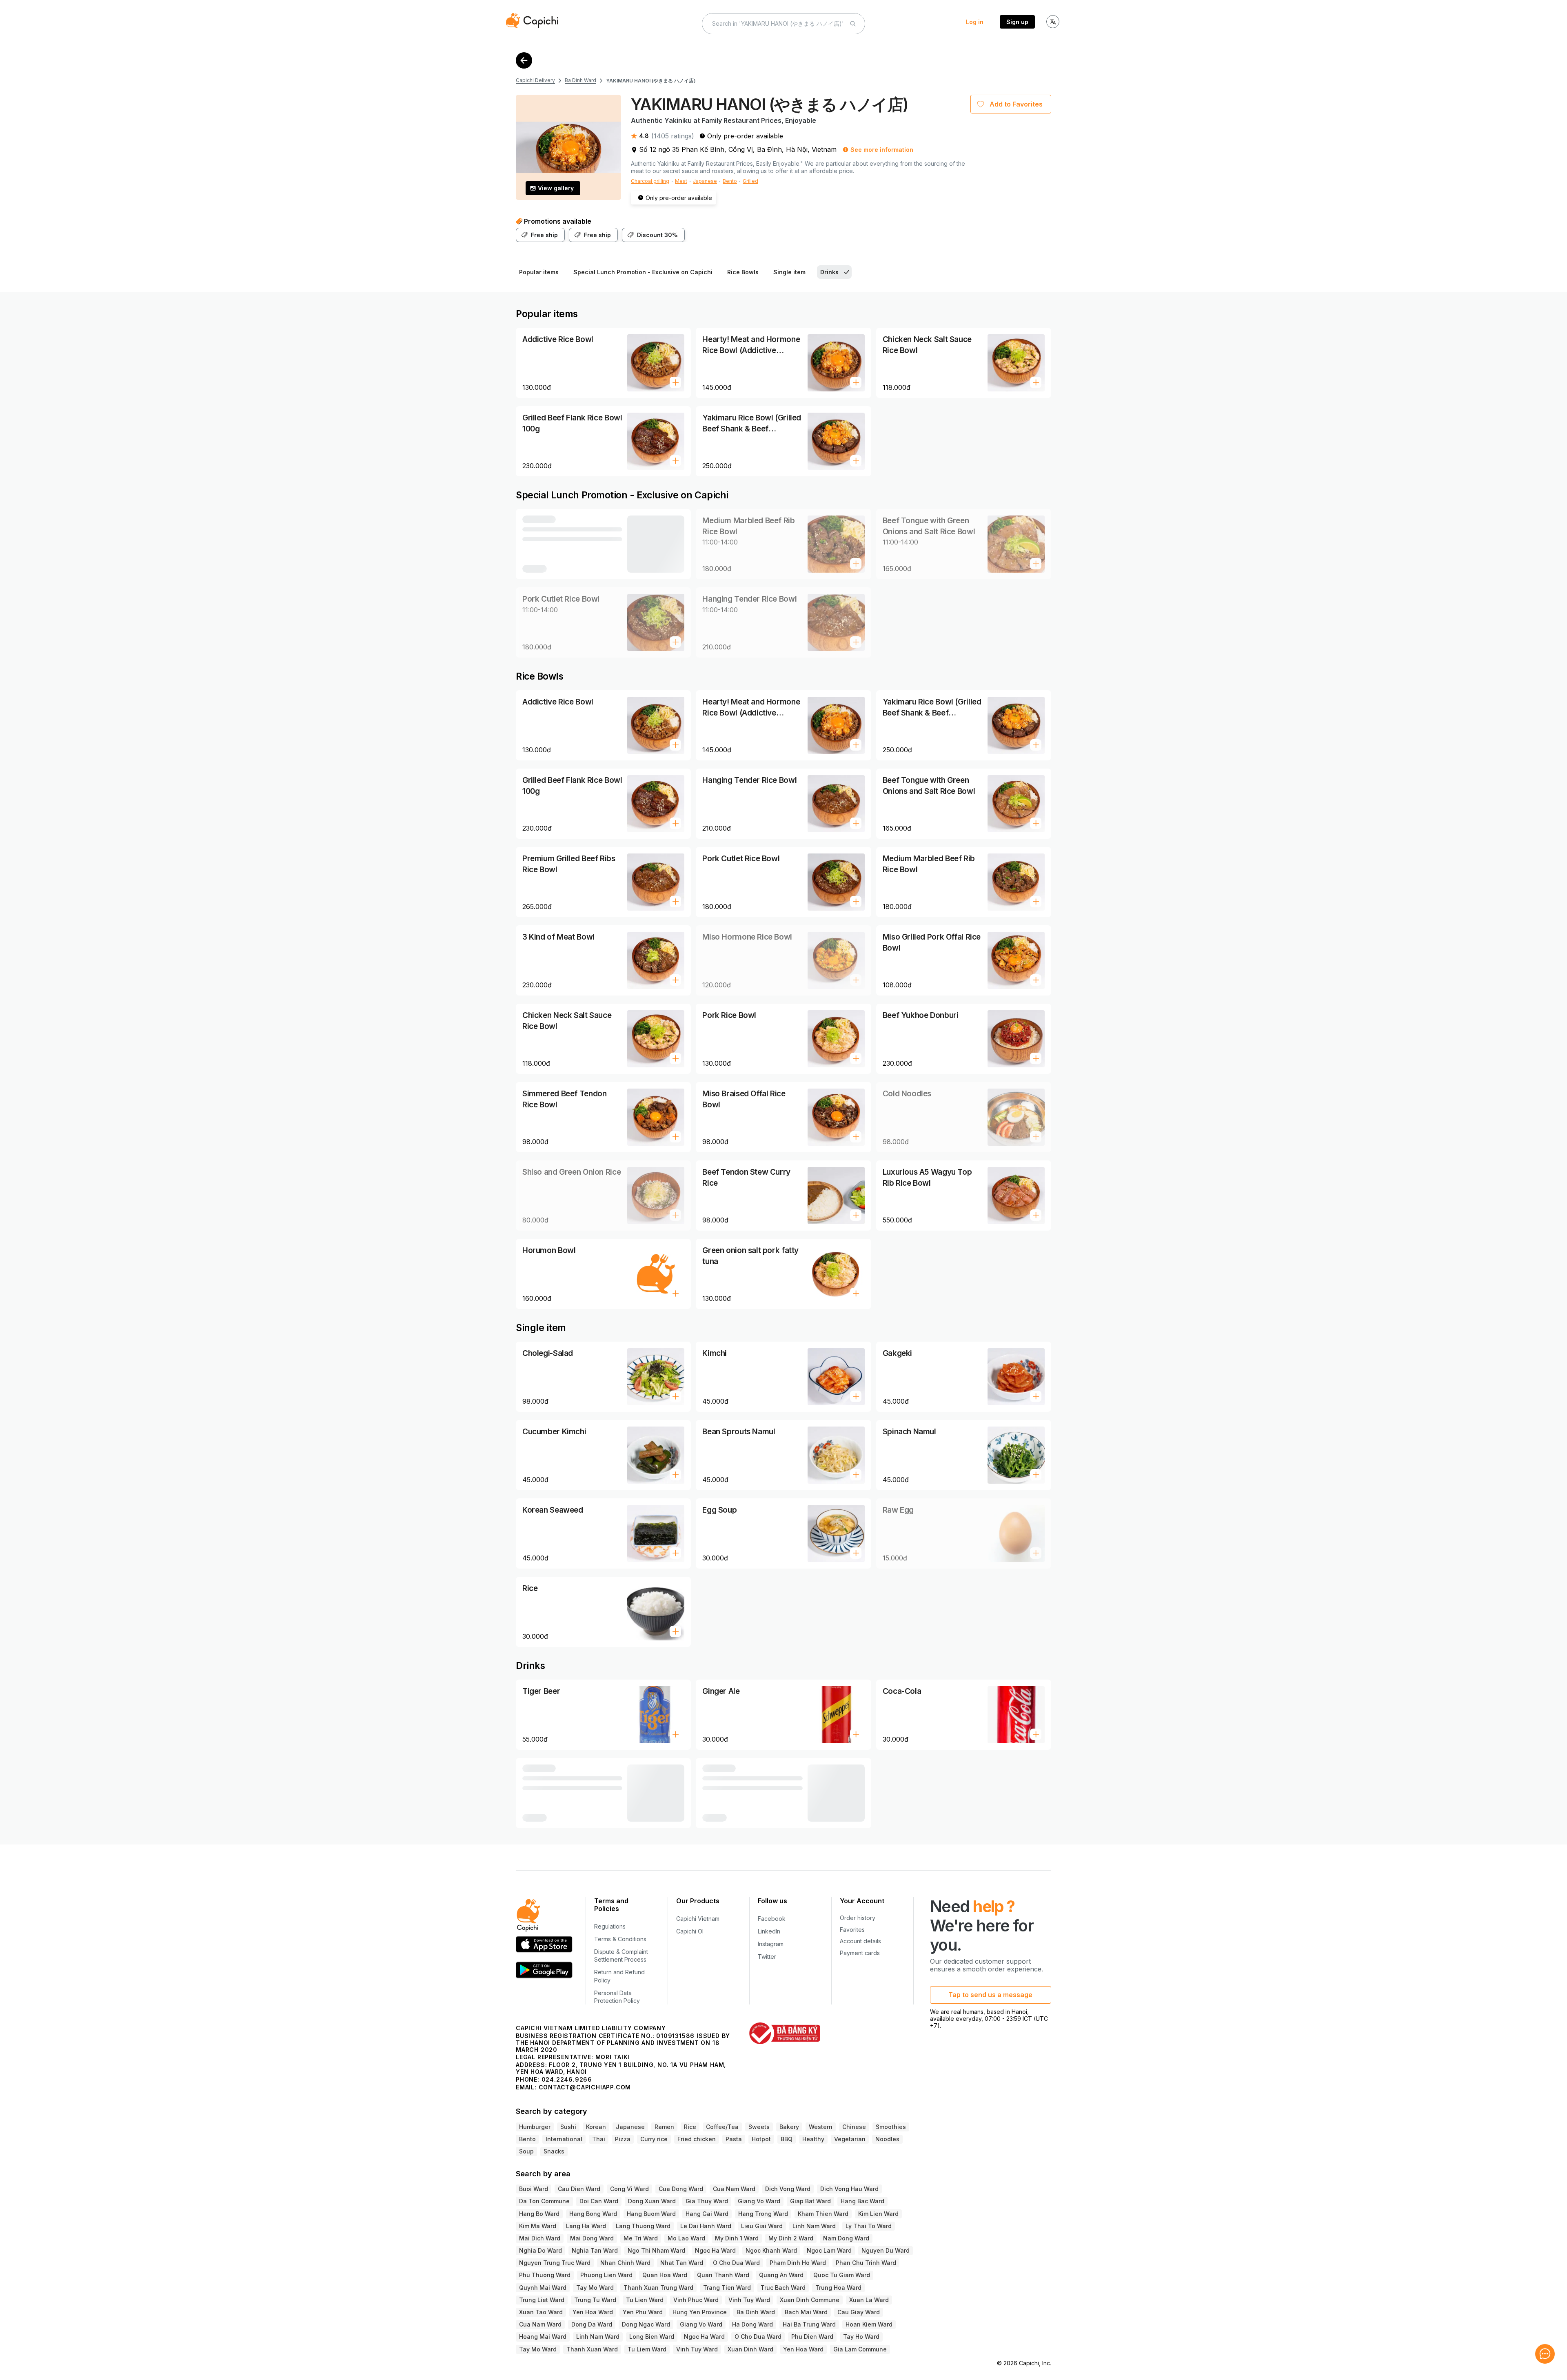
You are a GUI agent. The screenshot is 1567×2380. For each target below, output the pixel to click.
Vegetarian (850, 2139)
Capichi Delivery (535, 80)
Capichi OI (690, 1931)
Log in (975, 22)
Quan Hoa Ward (665, 2275)
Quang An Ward (781, 2275)
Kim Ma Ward (538, 2226)
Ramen (664, 2127)
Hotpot (761, 2139)
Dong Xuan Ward (652, 2201)
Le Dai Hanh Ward (706, 2226)
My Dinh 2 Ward (791, 2238)
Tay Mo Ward (595, 2288)
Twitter (767, 1957)
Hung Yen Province (700, 2312)
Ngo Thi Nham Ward (656, 2250)
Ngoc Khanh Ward (771, 2250)
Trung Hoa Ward (838, 2288)
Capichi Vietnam (698, 1919)
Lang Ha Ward (586, 2226)
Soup (526, 2151)
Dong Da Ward (592, 2324)
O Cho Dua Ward (736, 2263)
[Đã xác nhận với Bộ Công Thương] (785, 2033)
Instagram (771, 1944)
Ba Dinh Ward (580, 80)
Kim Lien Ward (878, 2214)
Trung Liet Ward (542, 2300)
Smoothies (891, 2127)
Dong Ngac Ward (646, 2324)
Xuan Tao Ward (541, 2312)
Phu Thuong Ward (545, 2275)
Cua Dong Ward (681, 2189)
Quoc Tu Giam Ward (842, 2275)
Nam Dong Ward (846, 2238)
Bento (730, 181)
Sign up (1017, 22)
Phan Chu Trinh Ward (866, 2263)
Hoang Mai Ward (543, 2337)
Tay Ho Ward (861, 2337)
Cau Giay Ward (859, 2312)
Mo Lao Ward (686, 2238)
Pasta (734, 2139)
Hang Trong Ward (763, 2214)
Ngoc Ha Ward (715, 2250)
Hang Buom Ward (651, 2214)
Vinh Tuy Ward (749, 2300)
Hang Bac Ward (862, 2201)
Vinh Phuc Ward (696, 2300)
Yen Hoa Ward (593, 2312)
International (564, 2139)
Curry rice (654, 2139)
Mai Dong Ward (592, 2238)
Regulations (610, 1926)
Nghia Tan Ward (595, 2250)
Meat (681, 181)
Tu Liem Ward (647, 2349)
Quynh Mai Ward (543, 2288)
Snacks (554, 2151)
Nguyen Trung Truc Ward (555, 2263)
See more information (882, 150)
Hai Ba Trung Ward (809, 2324)
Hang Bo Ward (539, 2214)
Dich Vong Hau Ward (849, 2189)
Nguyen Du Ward (886, 2250)
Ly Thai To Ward (869, 2226)
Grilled (750, 181)
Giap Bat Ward (810, 2201)
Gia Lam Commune (860, 2349)
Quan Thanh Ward (723, 2275)
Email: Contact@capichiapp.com (573, 2087)
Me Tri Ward (641, 2238)
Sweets (759, 2127)
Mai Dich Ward (540, 2238)
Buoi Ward (534, 2189)
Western (821, 2127)
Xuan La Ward (869, 2300)
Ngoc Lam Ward (829, 2250)
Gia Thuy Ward (707, 2201)
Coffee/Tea (722, 2127)
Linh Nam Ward (814, 2226)
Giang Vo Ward (759, 2201)
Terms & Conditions (620, 1939)
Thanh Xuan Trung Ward (658, 2288)
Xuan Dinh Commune (810, 2300)
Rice (690, 2127)
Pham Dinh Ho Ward (798, 2263)
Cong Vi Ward (629, 2189)
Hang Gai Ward (707, 2214)
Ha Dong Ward (752, 2324)
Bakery (789, 2127)
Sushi (568, 2127)
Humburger (535, 2127)
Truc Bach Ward (783, 2288)
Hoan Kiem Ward (869, 2324)
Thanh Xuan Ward (592, 2349)
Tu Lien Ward (645, 2300)
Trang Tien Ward (727, 2288)
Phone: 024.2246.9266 (554, 2079)
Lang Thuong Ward (643, 2226)
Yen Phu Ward (643, 2312)
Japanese (705, 181)
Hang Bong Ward (593, 2214)
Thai (599, 2139)
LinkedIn (769, 1931)
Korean (596, 2127)
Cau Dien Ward (579, 2189)
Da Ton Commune (544, 2201)
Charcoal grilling (650, 181)
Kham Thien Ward (823, 2214)
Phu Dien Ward (812, 2337)
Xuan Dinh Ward (750, 2349)
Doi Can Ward (599, 2201)
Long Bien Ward (652, 2337)
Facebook (772, 1919)
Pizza (623, 2139)
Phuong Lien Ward (606, 2275)
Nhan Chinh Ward (625, 2263)
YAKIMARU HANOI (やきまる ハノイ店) (651, 81)
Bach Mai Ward (806, 2312)
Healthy (813, 2139)
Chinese (854, 2127)
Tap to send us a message (990, 1995)
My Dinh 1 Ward (737, 2238)
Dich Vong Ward (788, 2189)
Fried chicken (697, 2139)
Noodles (887, 2139)
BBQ (787, 2139)
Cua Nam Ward (734, 2189)
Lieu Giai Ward (762, 2226)
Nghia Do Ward (540, 2250)
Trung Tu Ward (595, 2300)
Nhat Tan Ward (682, 2263)
